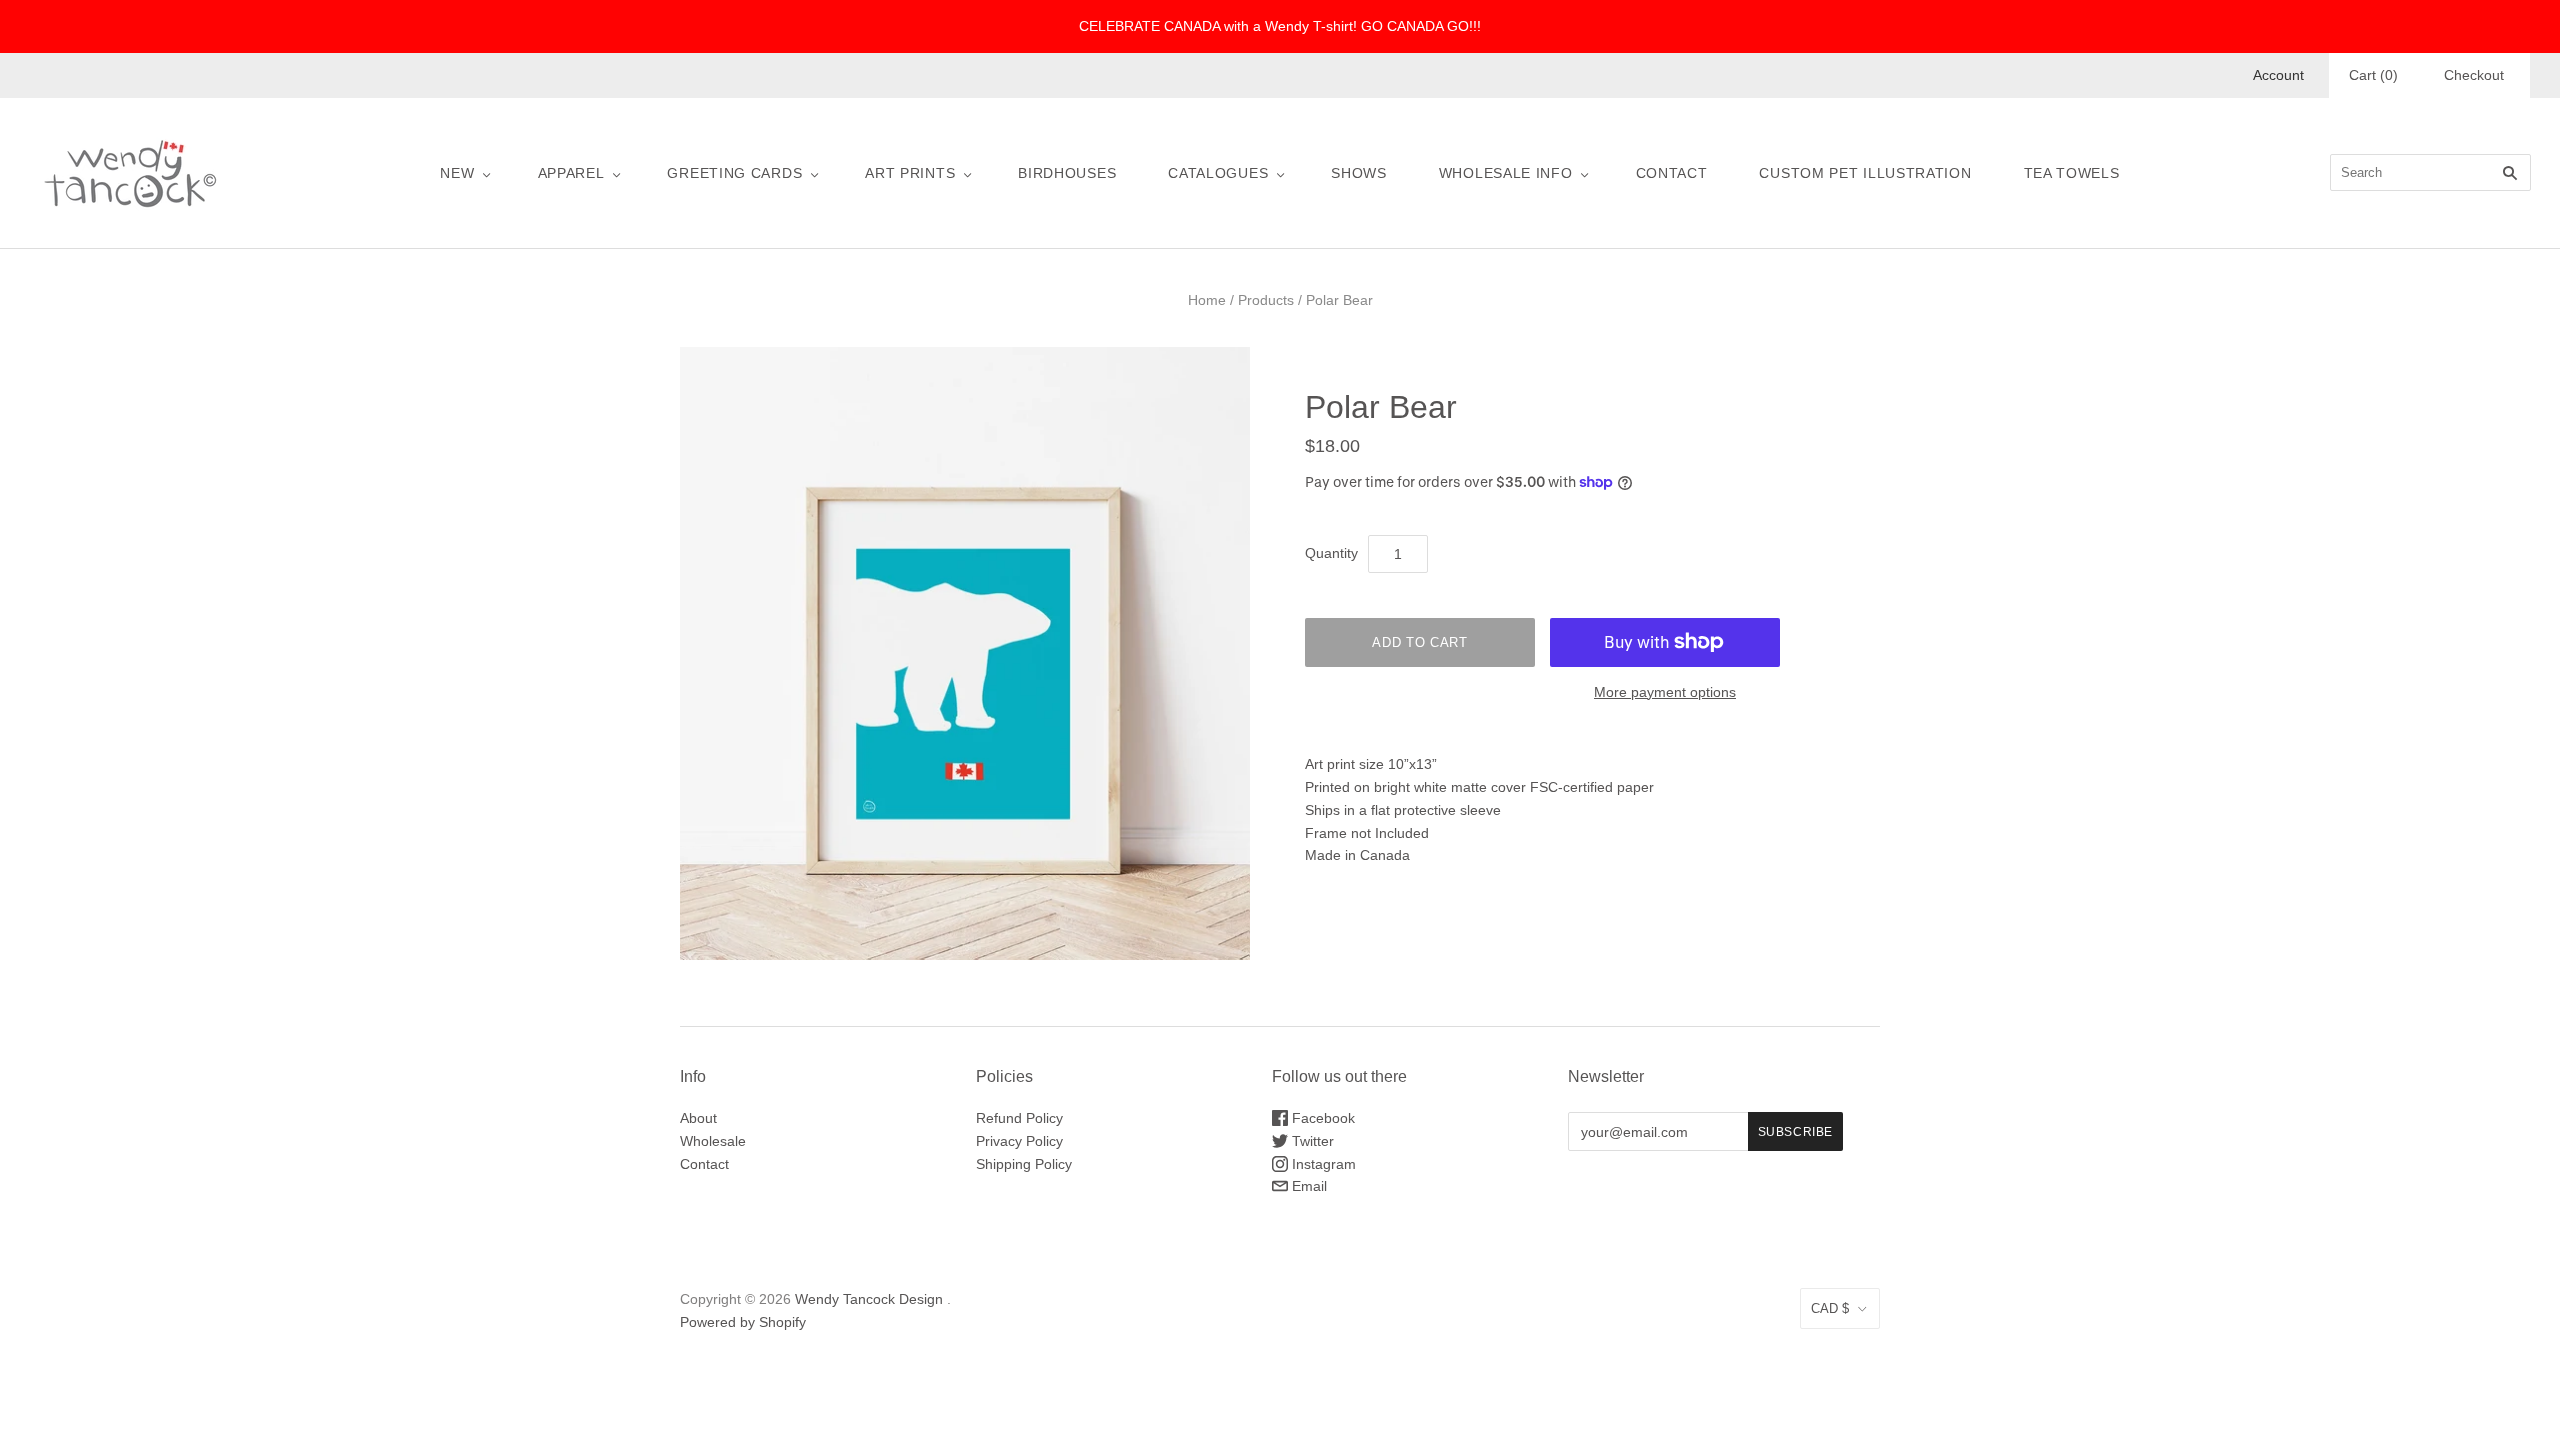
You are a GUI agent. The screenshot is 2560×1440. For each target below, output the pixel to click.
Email (1307, 1186)
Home (1207, 300)
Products (1266, 300)
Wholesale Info (1506, 173)
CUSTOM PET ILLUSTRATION (1865, 173)
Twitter (1311, 1141)
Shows (1359, 173)
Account (2278, 75)
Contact (1672, 173)
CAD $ (1830, 1308)
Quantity (1331, 553)
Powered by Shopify (743, 1322)
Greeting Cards (734, 173)
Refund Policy (1019, 1118)
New (457, 173)
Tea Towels (2072, 173)
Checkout (2474, 75)
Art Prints (910, 173)
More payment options (1665, 692)
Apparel (571, 173)
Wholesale (713, 1141)
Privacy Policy (1019, 1141)
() (2373, 75)
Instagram (1322, 1164)
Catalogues (1218, 173)
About (698, 1118)
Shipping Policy (1024, 1164)
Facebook (1321, 1118)
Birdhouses (1067, 173)
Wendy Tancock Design (869, 1299)
